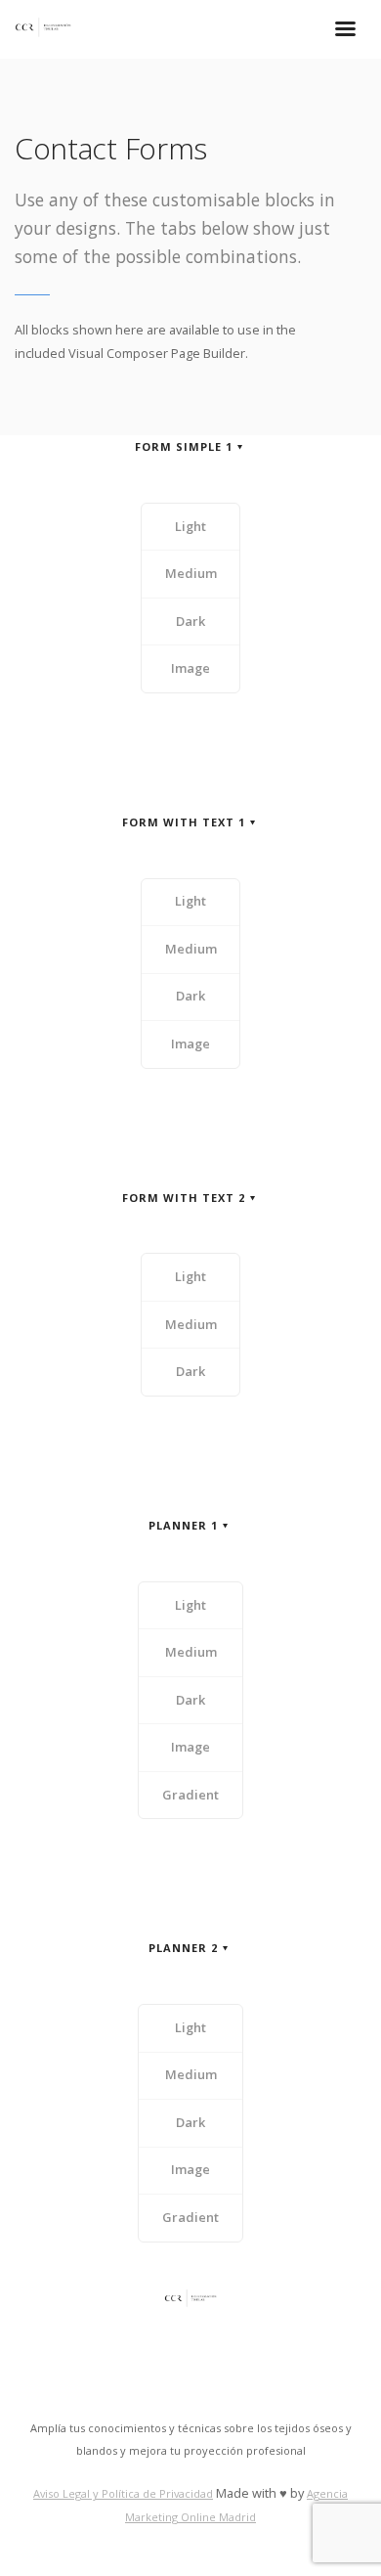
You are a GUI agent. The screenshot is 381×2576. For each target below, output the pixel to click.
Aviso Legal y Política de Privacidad (123, 2493)
